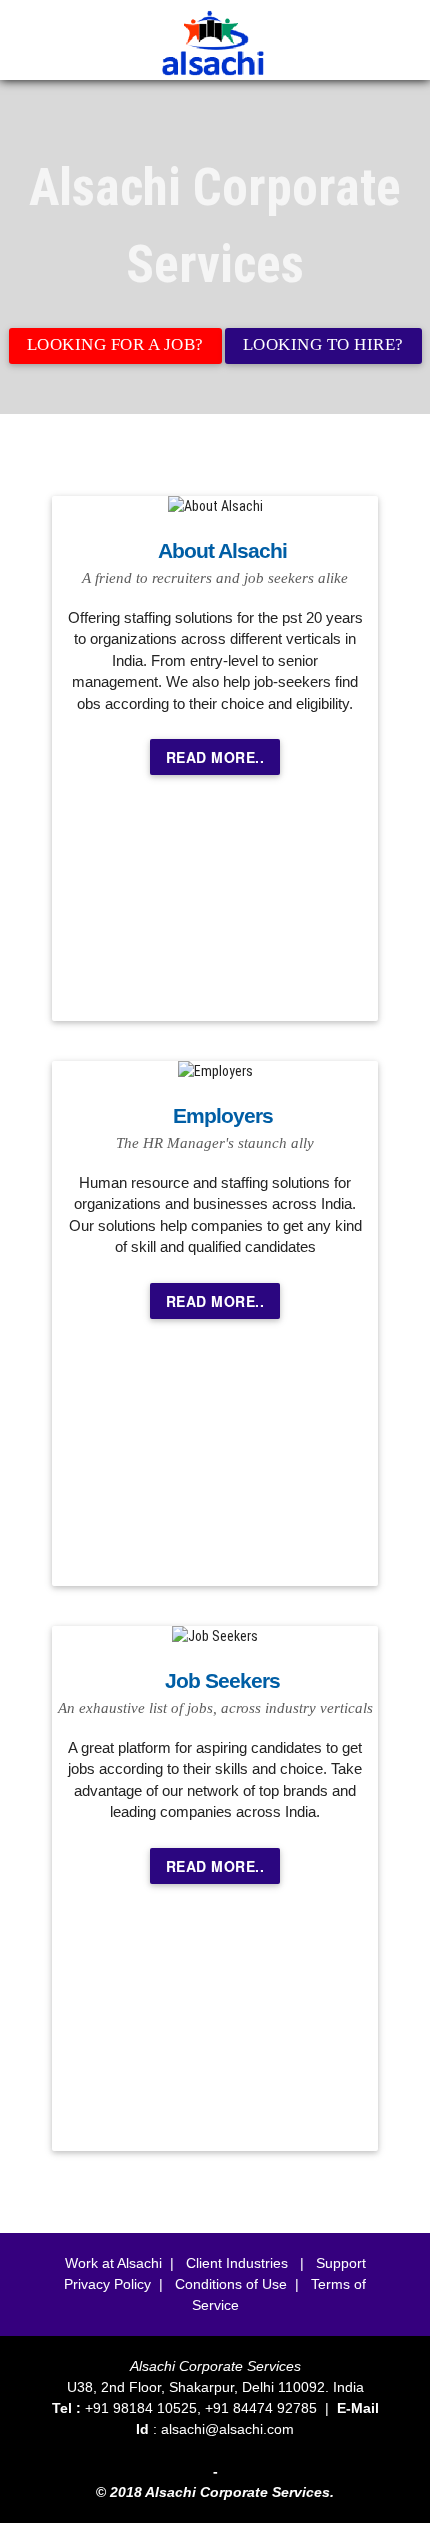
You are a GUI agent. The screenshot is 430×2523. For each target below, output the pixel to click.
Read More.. (215, 757)
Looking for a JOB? (115, 344)
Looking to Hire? (323, 344)
